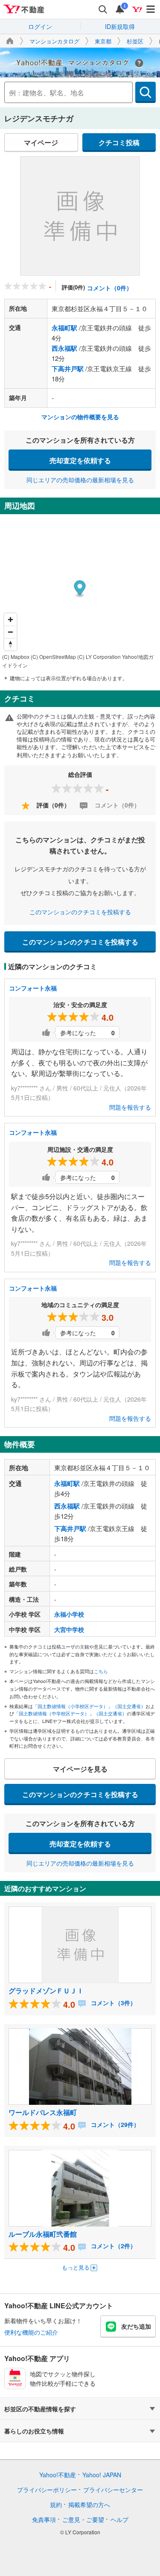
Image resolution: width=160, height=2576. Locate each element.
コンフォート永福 (33, 988)
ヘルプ (119, 2519)
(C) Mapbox (16, 657)
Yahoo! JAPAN (102, 2475)
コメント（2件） (113, 2246)
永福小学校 (69, 1614)
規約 (56, 2504)
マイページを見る (80, 1769)
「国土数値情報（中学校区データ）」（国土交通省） (70, 1713)
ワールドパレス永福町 (43, 2112)
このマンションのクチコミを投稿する (80, 912)
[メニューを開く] (151, 9)
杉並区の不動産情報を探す (40, 2409)
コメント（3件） (113, 2003)
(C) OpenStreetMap (53, 657)
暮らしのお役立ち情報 (34, 2431)
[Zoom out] (10, 632)
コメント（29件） (114, 2124)
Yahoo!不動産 (58, 2475)
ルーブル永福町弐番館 (43, 2234)
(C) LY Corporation (99, 657)
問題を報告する (130, 1107)
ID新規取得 (120, 26)
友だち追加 (136, 2326)
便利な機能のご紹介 (31, 2332)
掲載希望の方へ (89, 2504)
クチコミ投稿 (119, 142)
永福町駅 (64, 328)
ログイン (40, 26)
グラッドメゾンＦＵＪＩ (46, 1991)
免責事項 (44, 2519)
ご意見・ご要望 (83, 2519)
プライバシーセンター (113, 2490)
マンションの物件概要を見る (80, 417)
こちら (101, 1671)
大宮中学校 (69, 1629)
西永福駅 (64, 348)
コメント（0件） (110, 288)
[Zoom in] (10, 620)
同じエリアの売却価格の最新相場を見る (80, 480)
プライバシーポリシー (47, 2490)
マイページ (41, 142)
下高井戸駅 (68, 369)
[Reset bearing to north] (10, 644)
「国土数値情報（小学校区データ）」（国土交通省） (89, 1706)
